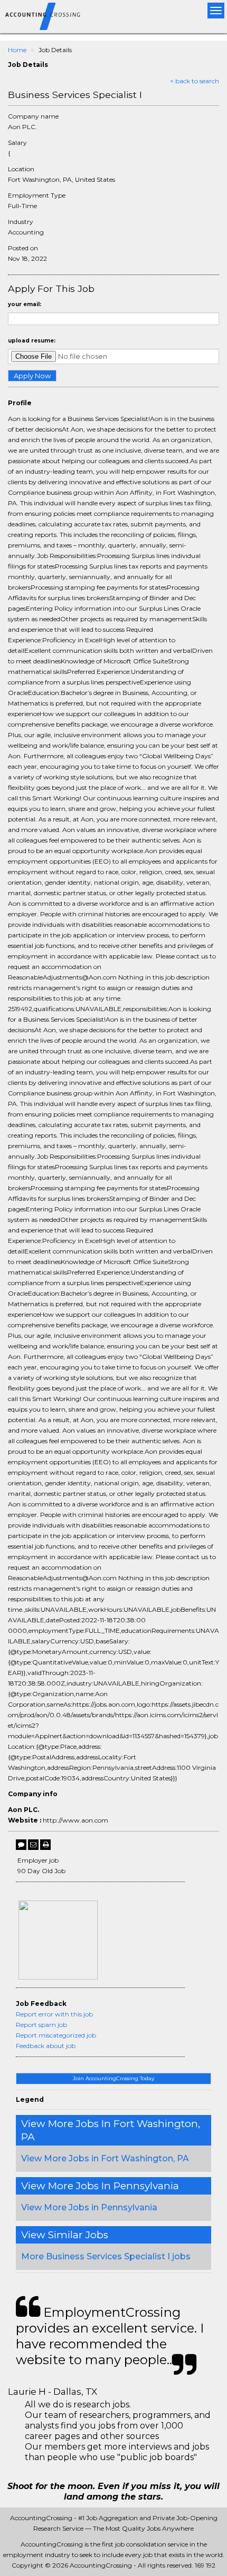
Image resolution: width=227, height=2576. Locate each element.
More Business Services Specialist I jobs (106, 2256)
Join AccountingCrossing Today (113, 2078)
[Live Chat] (21, 1845)
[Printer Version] (45, 1845)
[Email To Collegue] (33, 1845)
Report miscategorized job (56, 2035)
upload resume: (32, 341)
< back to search (195, 81)
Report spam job (41, 2025)
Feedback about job (46, 2046)
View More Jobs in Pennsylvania (89, 2207)
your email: (25, 304)
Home (17, 50)
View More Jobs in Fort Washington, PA (105, 2158)
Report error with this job (54, 2014)
